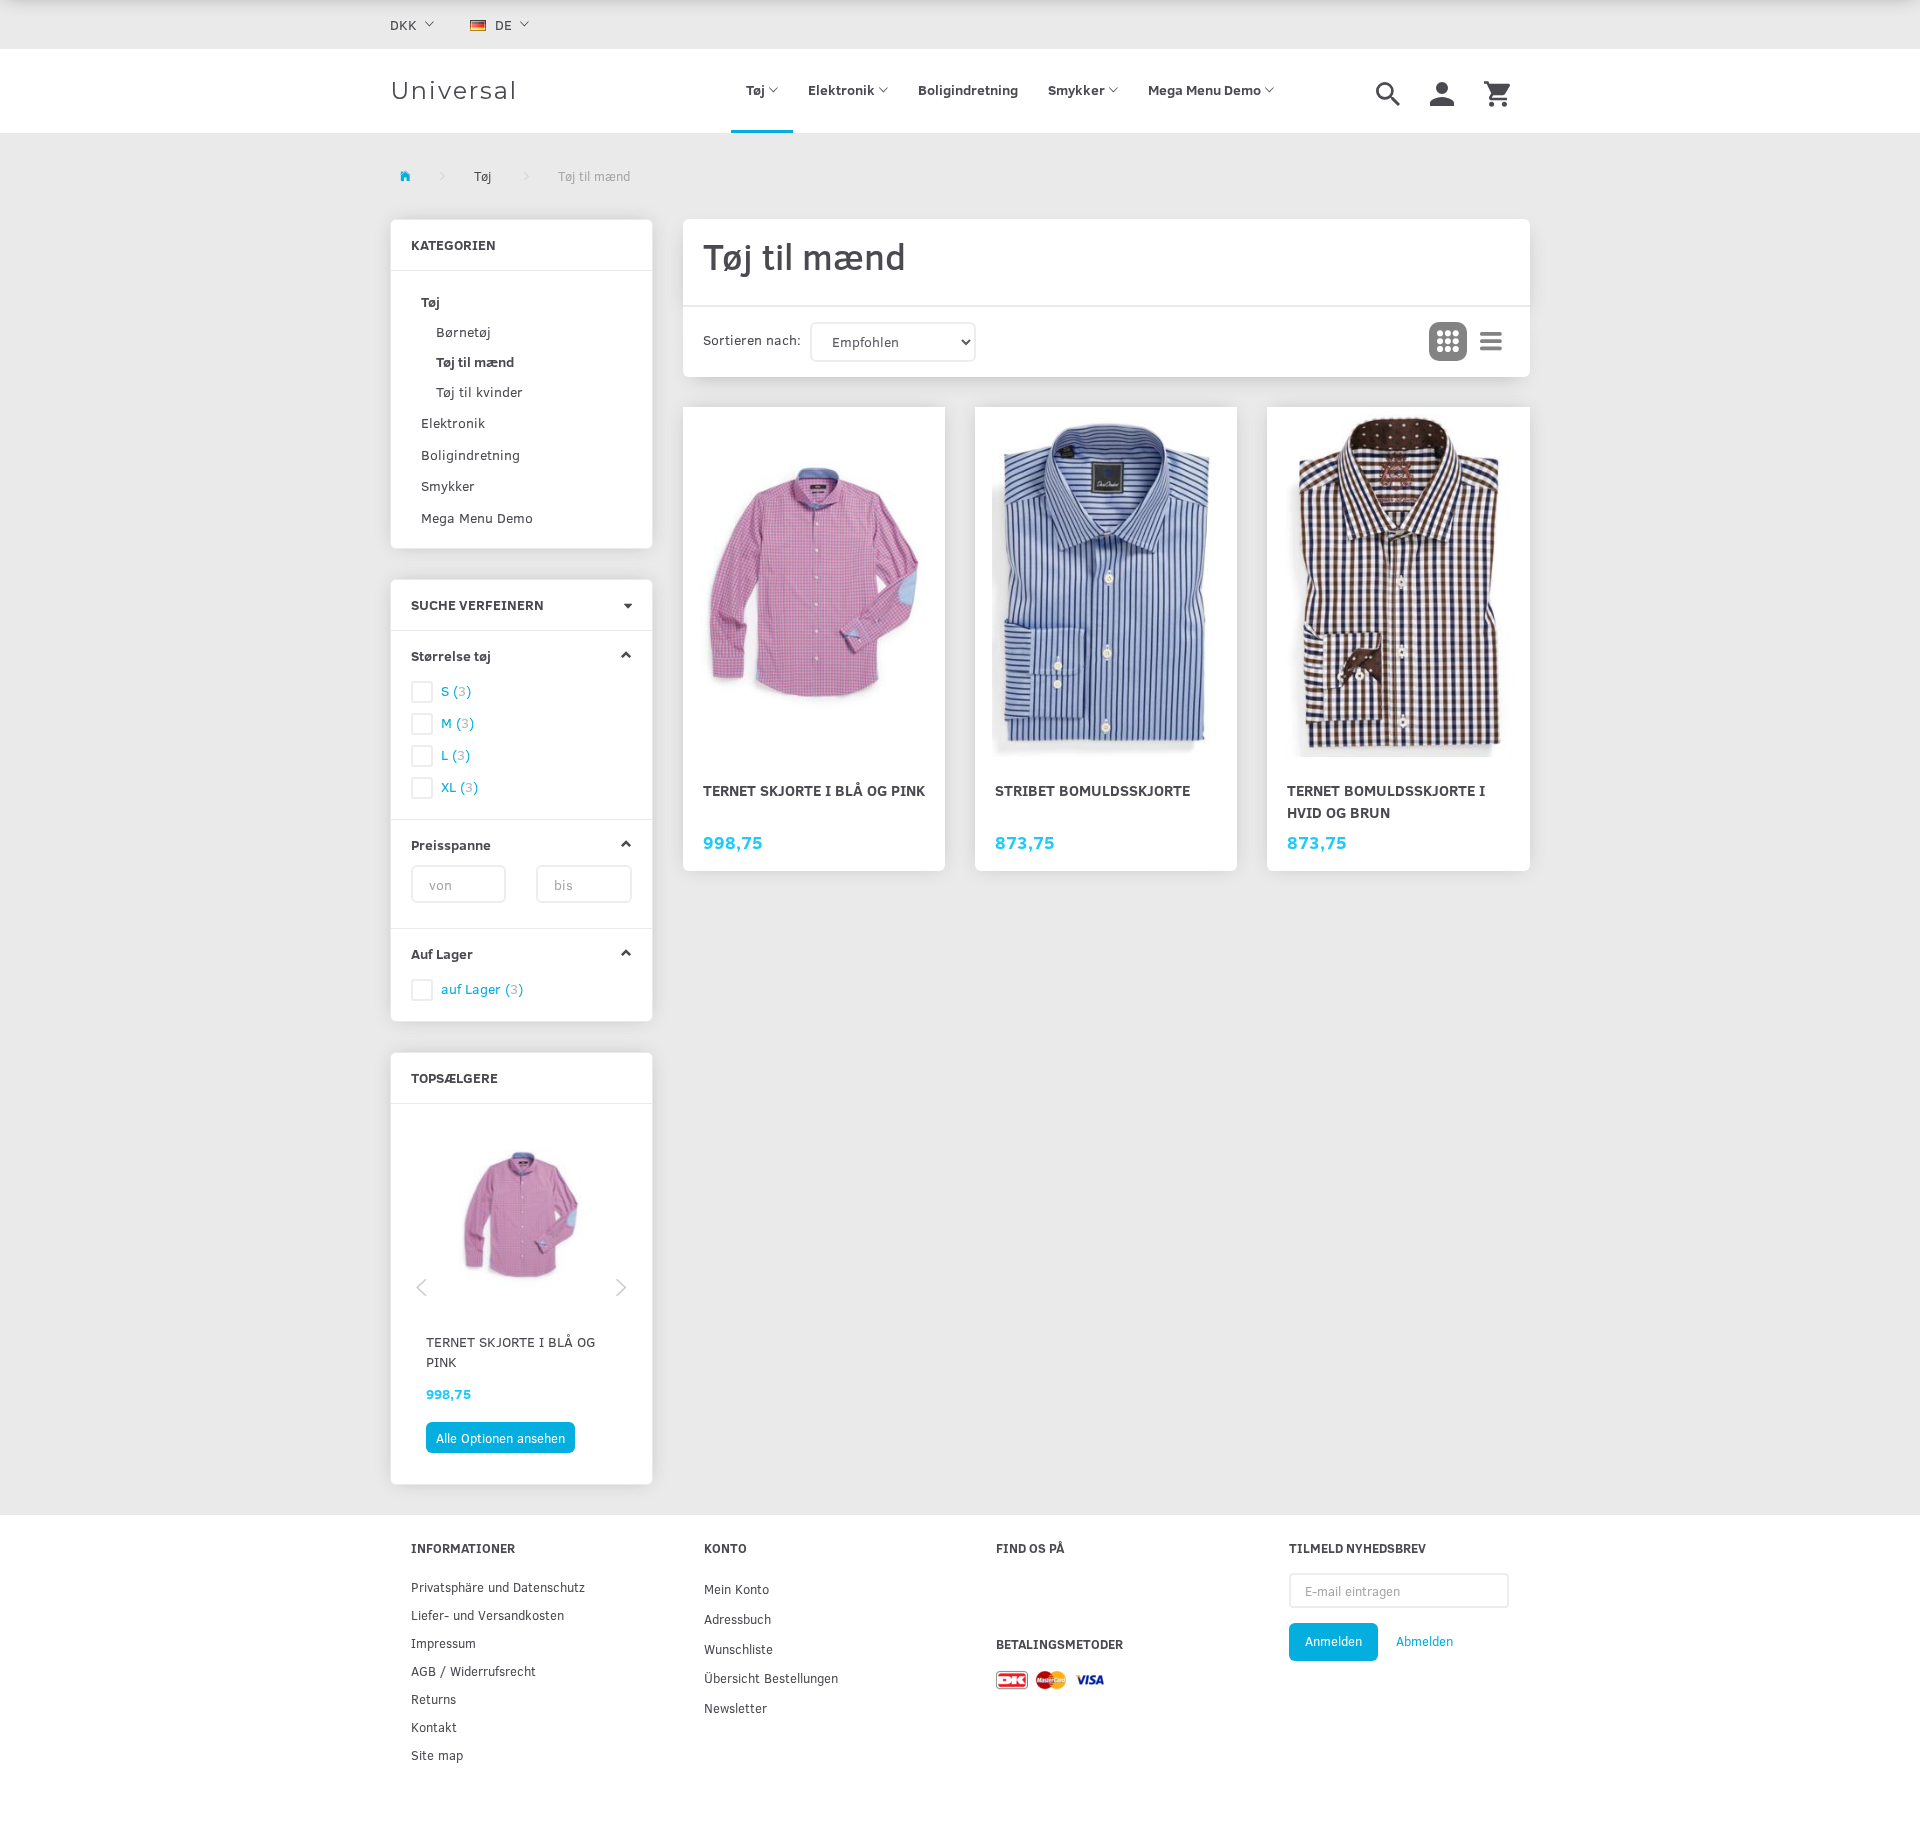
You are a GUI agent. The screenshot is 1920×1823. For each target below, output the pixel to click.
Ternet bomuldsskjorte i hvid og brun (1386, 800)
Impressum (443, 1642)
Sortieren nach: (752, 339)
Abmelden (1424, 1641)
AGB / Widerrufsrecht (473, 1670)
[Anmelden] (1442, 91)
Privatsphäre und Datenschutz (498, 1586)
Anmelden (1333, 1641)
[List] (1491, 342)
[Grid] (1448, 342)
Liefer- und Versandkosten (487, 1614)
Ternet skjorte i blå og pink (511, 1351)
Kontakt (434, 1726)
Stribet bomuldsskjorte (1092, 789)
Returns (433, 1698)
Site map (437, 1754)
